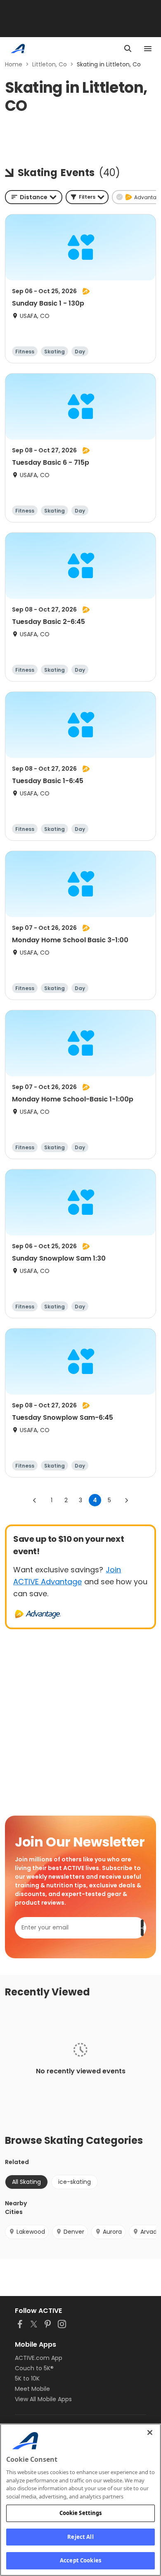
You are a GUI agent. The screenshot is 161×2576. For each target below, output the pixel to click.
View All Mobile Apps (43, 2399)
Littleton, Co (50, 64)
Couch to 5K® (34, 2368)
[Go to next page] (126, 1500)
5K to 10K (27, 2378)
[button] (87, 197)
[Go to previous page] (35, 1500)
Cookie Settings (81, 2513)
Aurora (112, 2232)
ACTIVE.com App (39, 2358)
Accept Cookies (80, 2560)
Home (14, 64)
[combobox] (34, 197)
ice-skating (75, 2182)
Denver (74, 2232)
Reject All (80, 2537)
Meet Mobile (32, 2389)
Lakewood (31, 2232)
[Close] (150, 2432)
